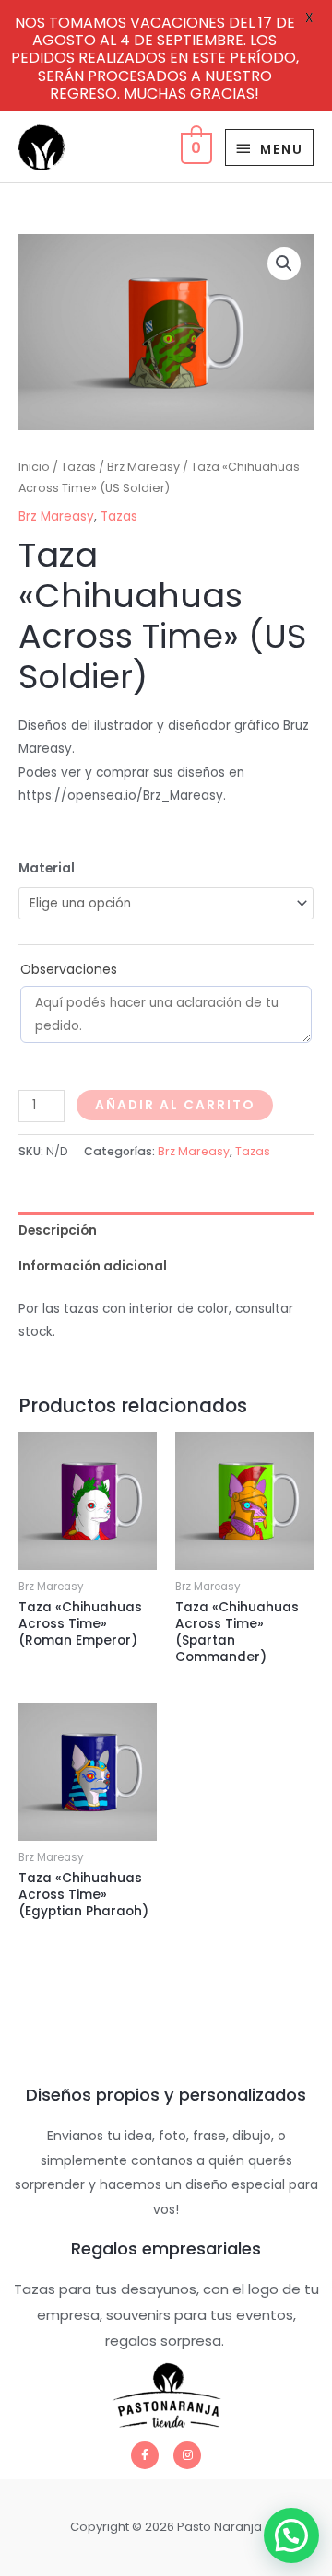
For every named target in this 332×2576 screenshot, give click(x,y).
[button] (284, 263)
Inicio (34, 467)
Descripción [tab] (58, 1230)
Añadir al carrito (175, 1105)
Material (47, 868)
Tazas (78, 467)
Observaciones (69, 969)
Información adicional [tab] (93, 1266)
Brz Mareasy (143, 467)
